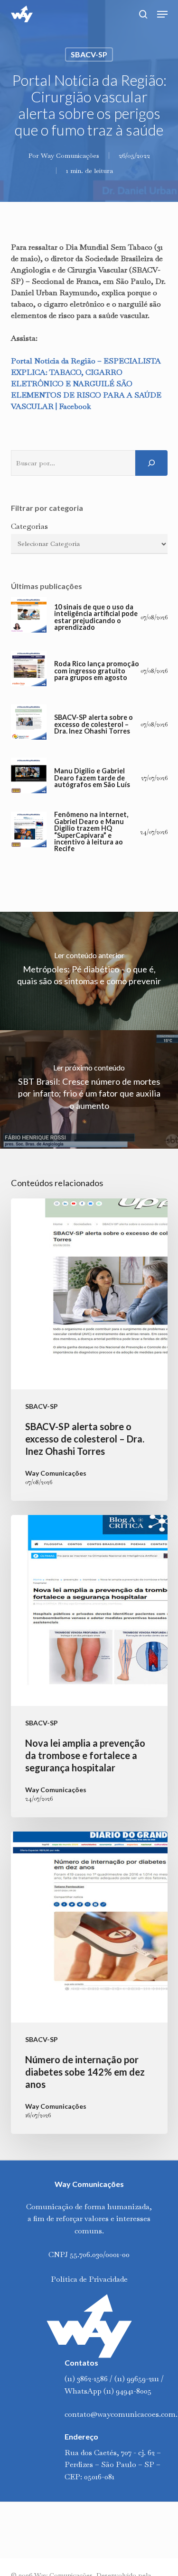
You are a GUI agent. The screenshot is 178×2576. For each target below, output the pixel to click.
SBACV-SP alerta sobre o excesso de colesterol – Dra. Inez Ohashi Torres (94, 724)
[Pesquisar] (151, 463)
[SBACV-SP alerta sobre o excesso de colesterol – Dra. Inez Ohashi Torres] (29, 724)
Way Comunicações (70, 155)
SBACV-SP (89, 54)
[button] (162, 14)
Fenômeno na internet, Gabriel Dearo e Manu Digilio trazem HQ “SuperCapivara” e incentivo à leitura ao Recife (91, 832)
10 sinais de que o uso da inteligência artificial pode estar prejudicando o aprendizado (96, 617)
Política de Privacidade (89, 2279)
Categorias (29, 526)
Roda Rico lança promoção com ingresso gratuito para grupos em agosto (97, 671)
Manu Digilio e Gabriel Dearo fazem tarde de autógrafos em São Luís (92, 778)
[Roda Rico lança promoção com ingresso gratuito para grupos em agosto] (29, 671)
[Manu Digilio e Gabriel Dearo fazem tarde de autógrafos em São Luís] (29, 778)
